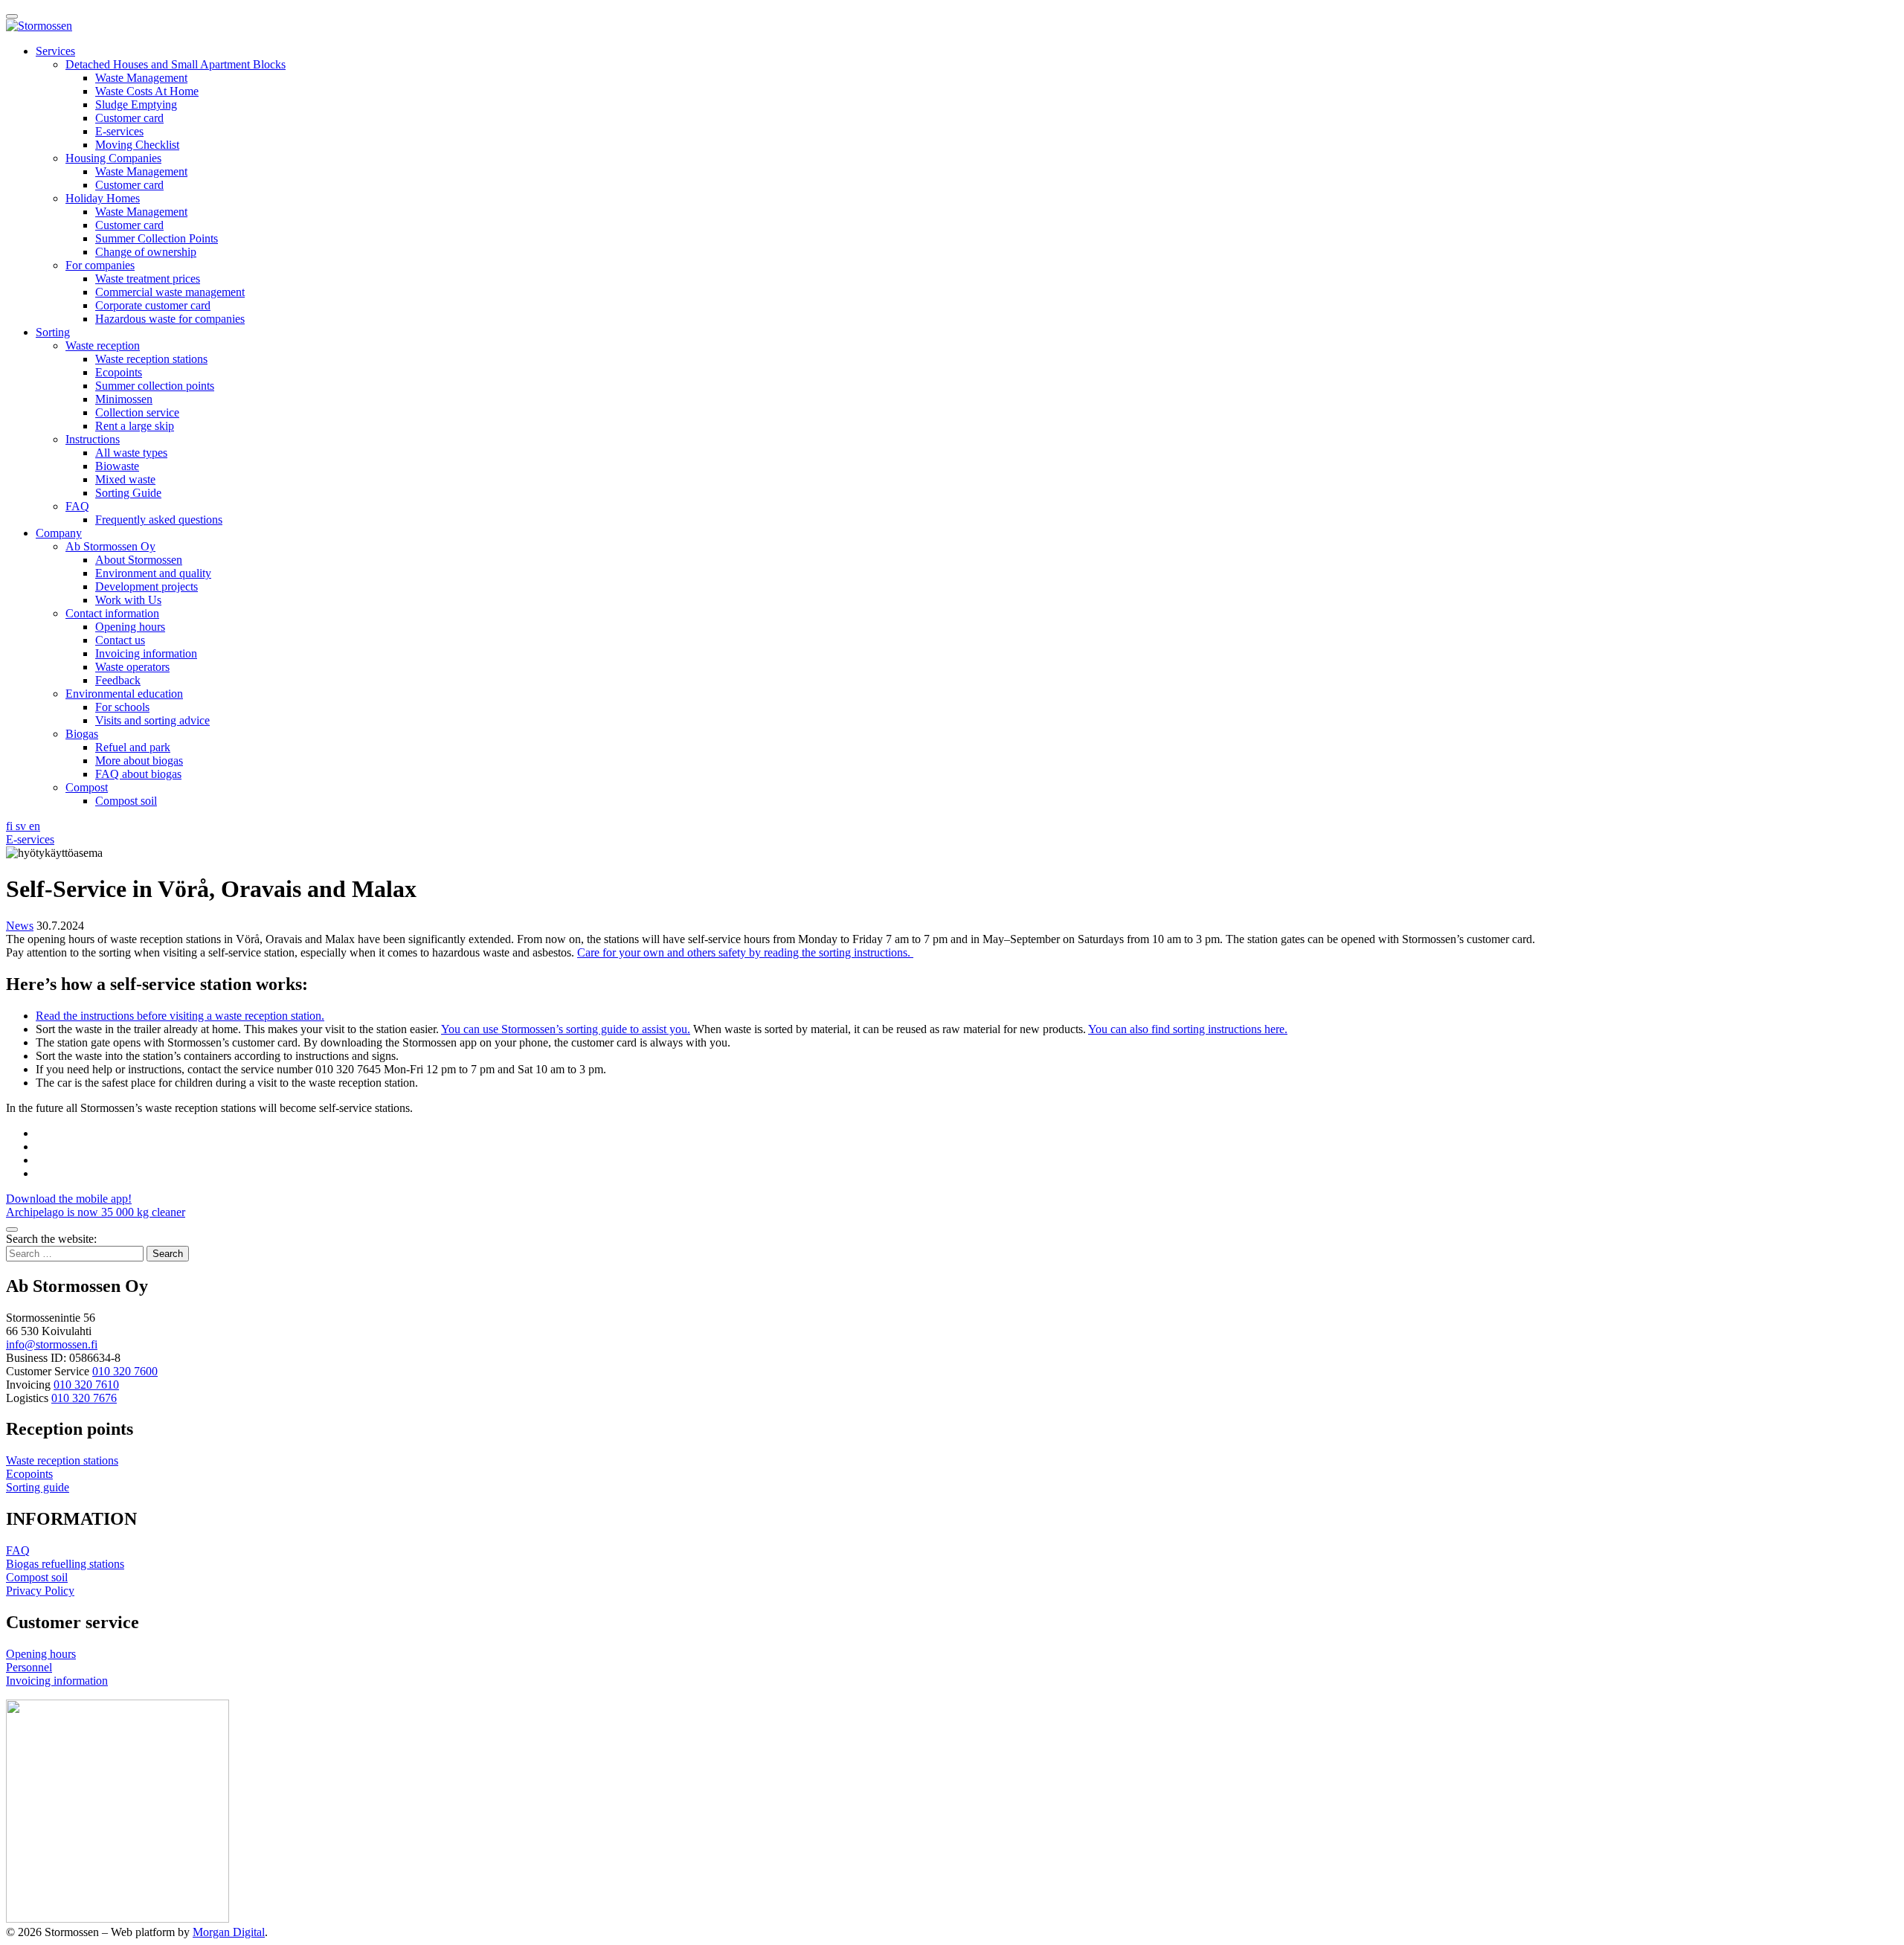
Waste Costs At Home (147, 91)
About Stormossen (139, 560)
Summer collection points (155, 386)
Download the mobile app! (69, 1199)
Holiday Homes (103, 198)
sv (22, 826)
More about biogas (139, 761)
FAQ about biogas (138, 774)
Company (59, 533)
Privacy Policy (40, 1591)
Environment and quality (153, 573)
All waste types (131, 453)
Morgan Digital (229, 1932)
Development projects (147, 586)
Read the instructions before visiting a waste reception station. (180, 1016)
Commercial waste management (170, 292)
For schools (122, 707)
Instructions (93, 439)
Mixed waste (125, 479)
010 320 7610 (86, 1385)
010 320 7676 (84, 1398)
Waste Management (141, 78)
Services (55, 51)
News (20, 926)
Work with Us (128, 600)
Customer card (129, 118)
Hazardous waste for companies (170, 319)
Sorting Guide (128, 493)
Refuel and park (133, 747)
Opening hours (130, 627)
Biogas (82, 734)
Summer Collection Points (157, 238)
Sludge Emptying (136, 105)
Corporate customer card (153, 305)
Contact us (120, 640)
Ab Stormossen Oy (110, 546)
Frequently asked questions (159, 520)
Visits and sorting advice (152, 720)
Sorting (53, 332)
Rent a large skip (135, 426)
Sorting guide (38, 1487)
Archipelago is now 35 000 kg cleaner (96, 1212)
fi (11, 826)
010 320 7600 (125, 1371)
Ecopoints (119, 372)
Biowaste (117, 466)
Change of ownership (146, 252)
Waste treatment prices (148, 279)
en (35, 826)
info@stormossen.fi (52, 1344)
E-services (119, 131)
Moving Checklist (137, 145)
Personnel (29, 1667)
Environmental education (124, 694)
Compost (87, 787)
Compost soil (126, 801)
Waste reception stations (151, 359)
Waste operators (132, 667)
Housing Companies (113, 158)
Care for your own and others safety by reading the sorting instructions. (745, 952)
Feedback (118, 680)
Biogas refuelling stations (65, 1564)
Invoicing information (146, 653)
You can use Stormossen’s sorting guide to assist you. (566, 1029)
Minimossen (124, 399)
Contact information (112, 613)
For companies (100, 265)
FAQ (77, 506)
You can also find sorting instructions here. (1188, 1029)
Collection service (137, 412)
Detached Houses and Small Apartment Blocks (176, 64)
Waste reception (103, 345)
